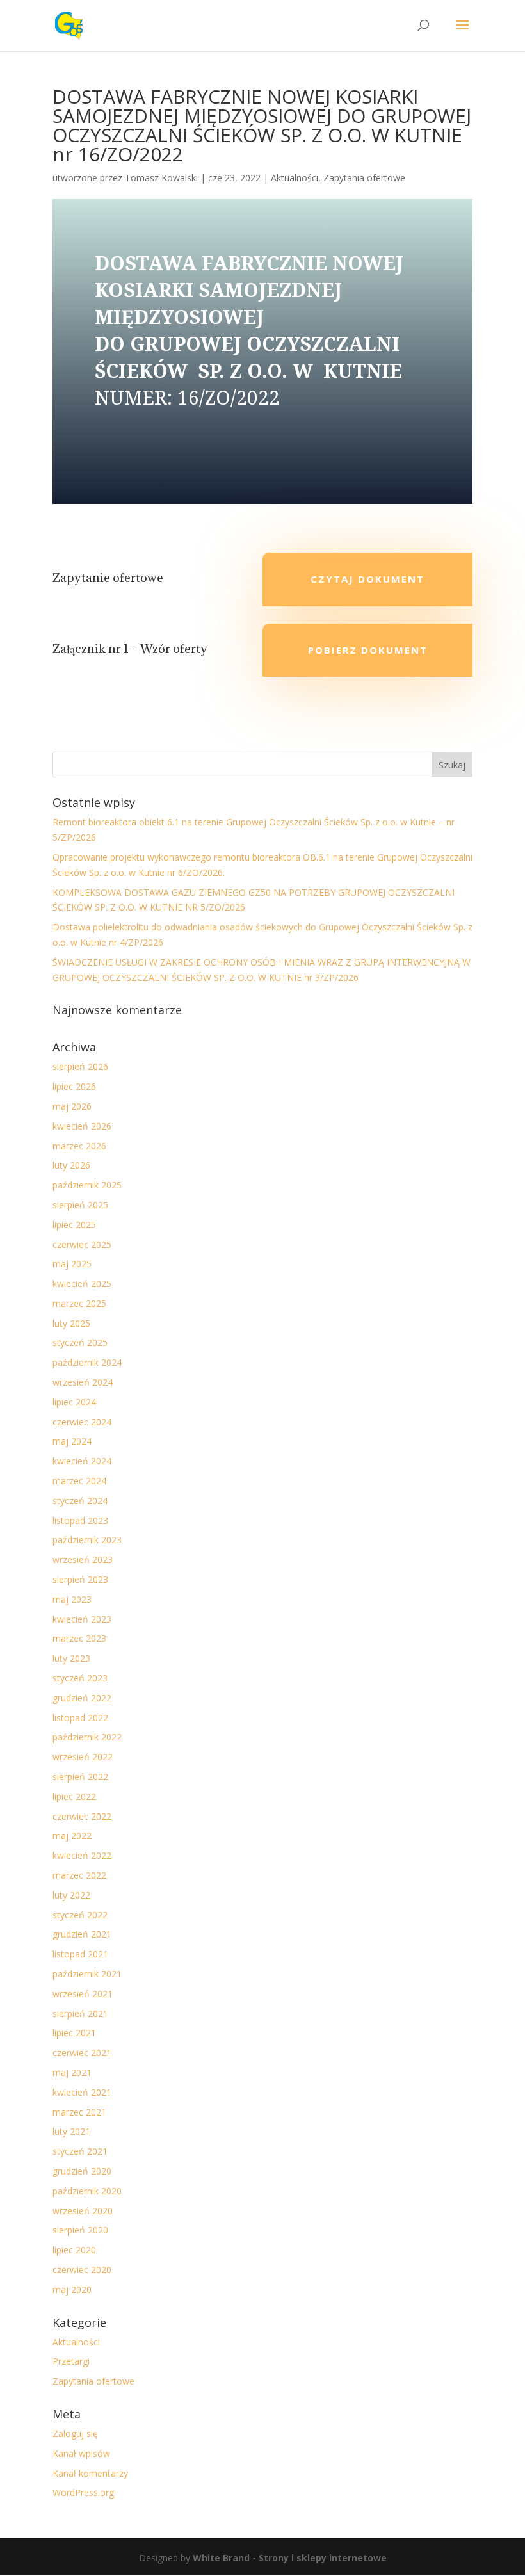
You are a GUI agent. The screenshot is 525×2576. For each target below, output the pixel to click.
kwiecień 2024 (82, 1461)
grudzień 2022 (82, 1698)
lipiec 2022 (74, 1796)
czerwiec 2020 (82, 2270)
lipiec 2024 (74, 1402)
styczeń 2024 (80, 1501)
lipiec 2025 (74, 1225)
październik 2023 (87, 1540)
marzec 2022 (79, 1875)
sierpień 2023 (80, 1579)
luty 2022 (71, 1895)
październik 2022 (87, 1737)
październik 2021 (87, 1974)
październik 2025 (87, 1185)
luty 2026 (71, 1165)
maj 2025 (72, 1264)
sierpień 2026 (80, 1066)
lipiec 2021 (74, 2033)
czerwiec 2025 (82, 1244)
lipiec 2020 (74, 2250)
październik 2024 (87, 1362)
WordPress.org (83, 2492)
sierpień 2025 (80, 1205)
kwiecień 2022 (82, 1855)
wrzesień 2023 (83, 1559)
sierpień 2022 (80, 1777)
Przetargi (71, 2361)
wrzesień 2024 (83, 1382)
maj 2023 (72, 1599)
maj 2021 (72, 2072)
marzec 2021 (79, 2112)
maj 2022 (72, 1835)
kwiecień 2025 (82, 1284)
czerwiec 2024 (82, 1422)
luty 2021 (71, 2131)
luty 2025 (71, 1323)
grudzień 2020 (82, 2171)
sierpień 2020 (80, 2230)
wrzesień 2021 (83, 1994)
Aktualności (295, 178)
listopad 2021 (80, 1954)
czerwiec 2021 (82, 2053)
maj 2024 (72, 1441)
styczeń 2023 (80, 1678)
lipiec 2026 (74, 1086)
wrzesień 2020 (83, 2211)
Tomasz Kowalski (161, 178)
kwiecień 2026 (82, 1126)
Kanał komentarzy (90, 2473)
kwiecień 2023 (82, 1619)
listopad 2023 (80, 1520)
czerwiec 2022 (82, 1816)
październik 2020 (87, 2191)
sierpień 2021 (80, 2013)
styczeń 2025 (80, 1342)
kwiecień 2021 (82, 2092)
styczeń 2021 (80, 2151)
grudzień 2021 (82, 1934)
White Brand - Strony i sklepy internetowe (290, 2558)
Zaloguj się (75, 2434)
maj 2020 (72, 2289)
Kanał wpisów (81, 2453)
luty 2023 (71, 1658)
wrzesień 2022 (83, 1757)
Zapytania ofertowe (364, 178)
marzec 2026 (79, 1146)
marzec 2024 (79, 1481)
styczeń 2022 (80, 1915)
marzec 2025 (79, 1303)
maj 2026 (72, 1106)
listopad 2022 (80, 1718)
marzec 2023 (79, 1638)
